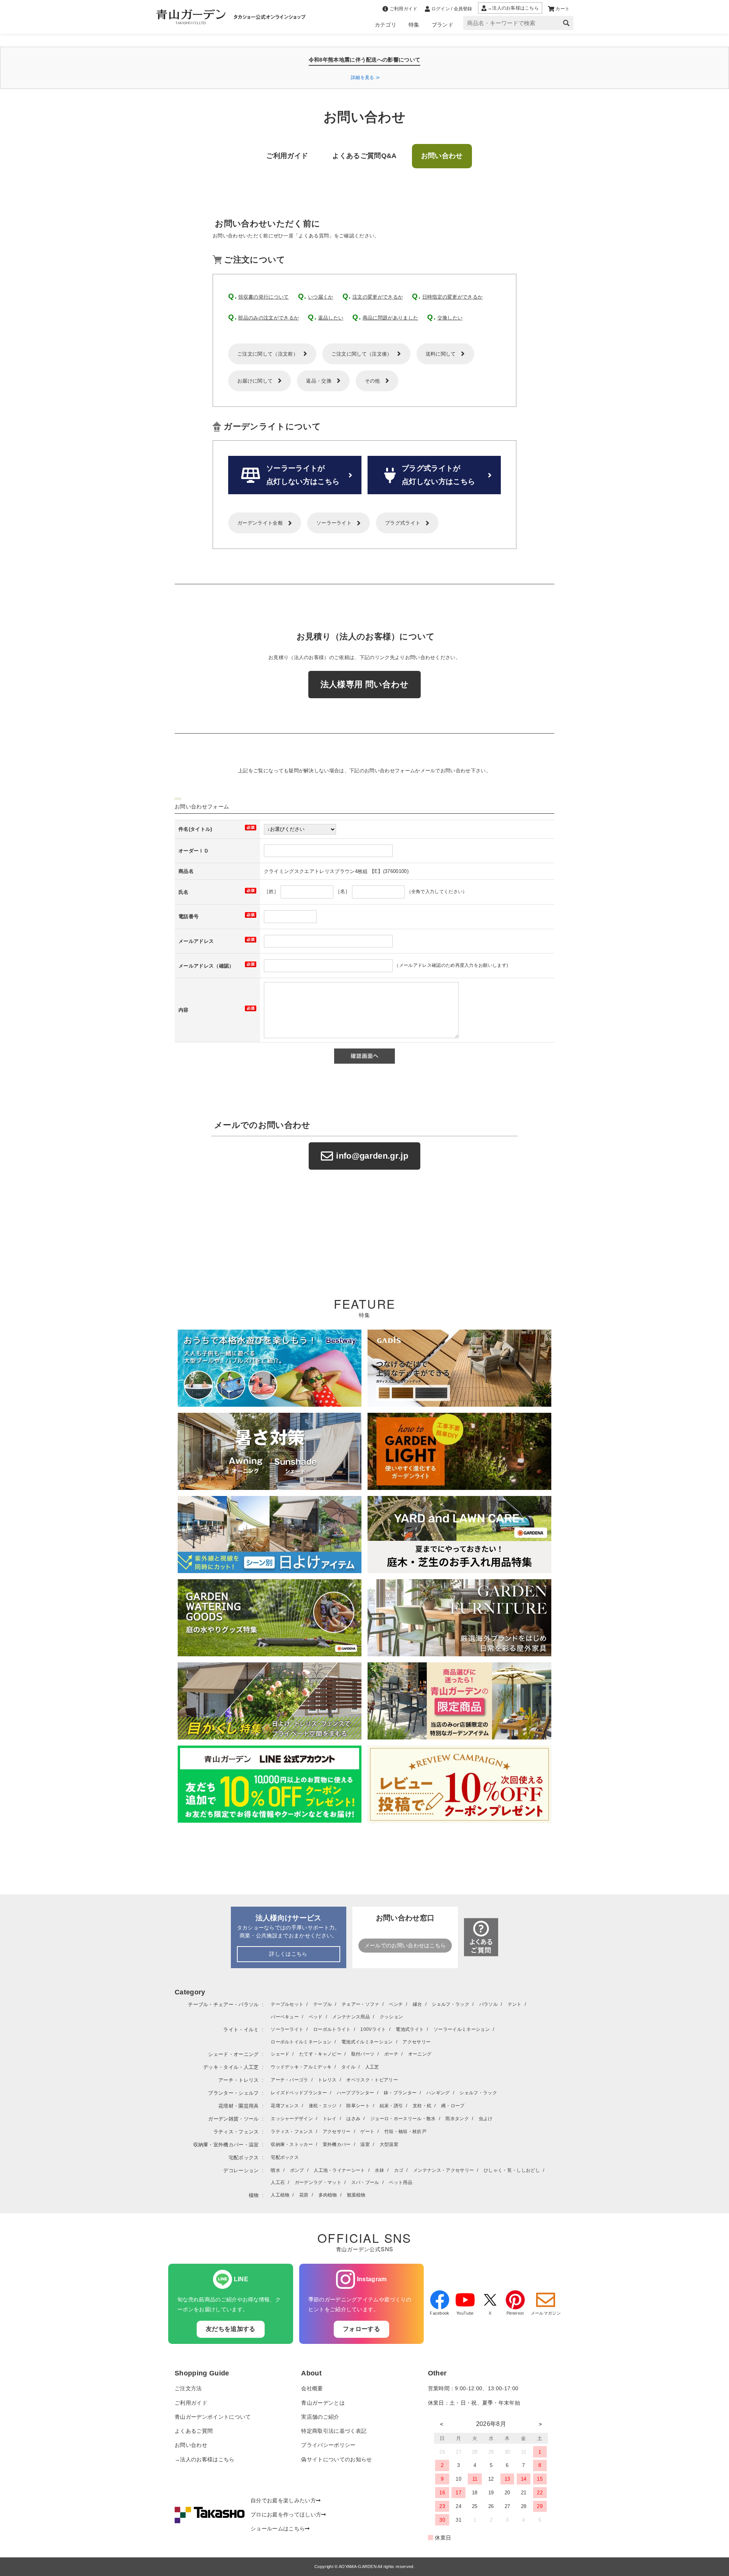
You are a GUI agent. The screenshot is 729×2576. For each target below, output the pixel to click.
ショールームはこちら (278, 2529)
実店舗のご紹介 (320, 2417)
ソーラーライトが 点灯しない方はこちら (303, 475)
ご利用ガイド (191, 2403)
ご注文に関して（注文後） (362, 354)
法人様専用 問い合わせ (365, 684)
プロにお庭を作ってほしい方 (286, 2515)
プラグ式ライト (403, 523)
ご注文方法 (188, 2389)
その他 (372, 381)
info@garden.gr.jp (372, 1156)
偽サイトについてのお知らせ (336, 2460)
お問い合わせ (191, 2445)
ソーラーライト (334, 523)
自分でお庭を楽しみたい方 (283, 2501)
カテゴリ (386, 25)
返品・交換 (319, 381)
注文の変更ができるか (378, 297)
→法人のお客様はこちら (205, 2460)
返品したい (331, 318)
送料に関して (441, 354)
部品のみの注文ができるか (268, 318)
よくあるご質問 (194, 2431)
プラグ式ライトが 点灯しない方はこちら (438, 475)
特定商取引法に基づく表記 (334, 2431)
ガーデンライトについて (272, 426)
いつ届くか (321, 297)
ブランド (443, 25)
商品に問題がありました (391, 318)
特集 (414, 25)
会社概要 (312, 2389)
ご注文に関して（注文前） (268, 354)
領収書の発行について (263, 297)
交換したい (450, 318)
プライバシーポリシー (328, 2445)
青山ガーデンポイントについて (213, 2417)
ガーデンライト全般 (260, 523)
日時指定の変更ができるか (453, 297)
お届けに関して (255, 381)
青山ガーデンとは (323, 2403)
